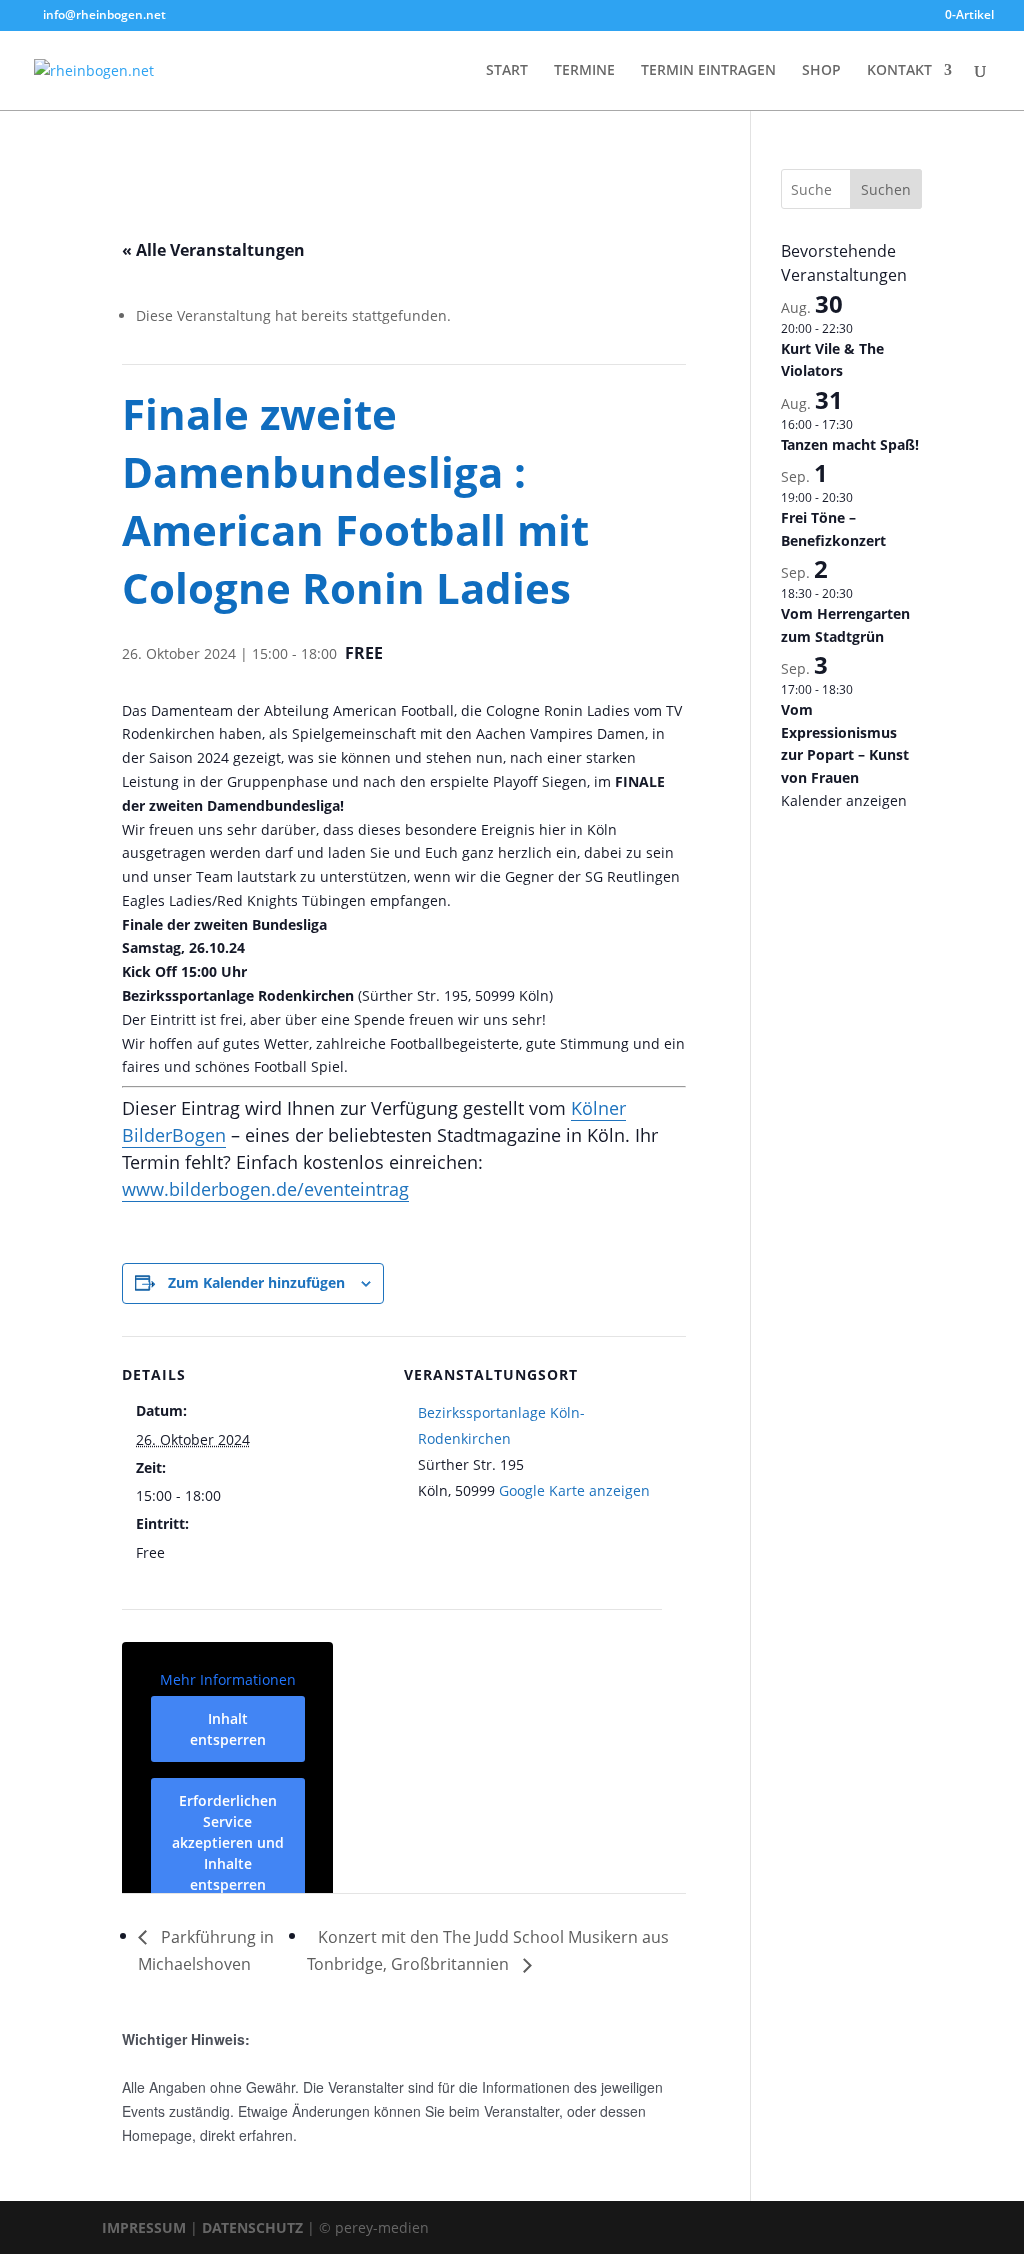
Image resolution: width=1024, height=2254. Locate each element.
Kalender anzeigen (844, 800)
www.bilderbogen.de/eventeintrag (265, 1189)
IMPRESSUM (144, 2227)
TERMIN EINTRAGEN (708, 71)
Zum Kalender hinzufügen (256, 1282)
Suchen (886, 189)
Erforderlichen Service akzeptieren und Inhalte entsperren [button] (228, 1842)
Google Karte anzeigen (574, 1490)
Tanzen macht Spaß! (850, 444)
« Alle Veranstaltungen (213, 250)
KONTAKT (899, 71)
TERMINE (584, 71)
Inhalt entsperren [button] (228, 1729)
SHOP (821, 71)
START (507, 71)
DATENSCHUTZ (252, 2227)
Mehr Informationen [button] (228, 1680)
